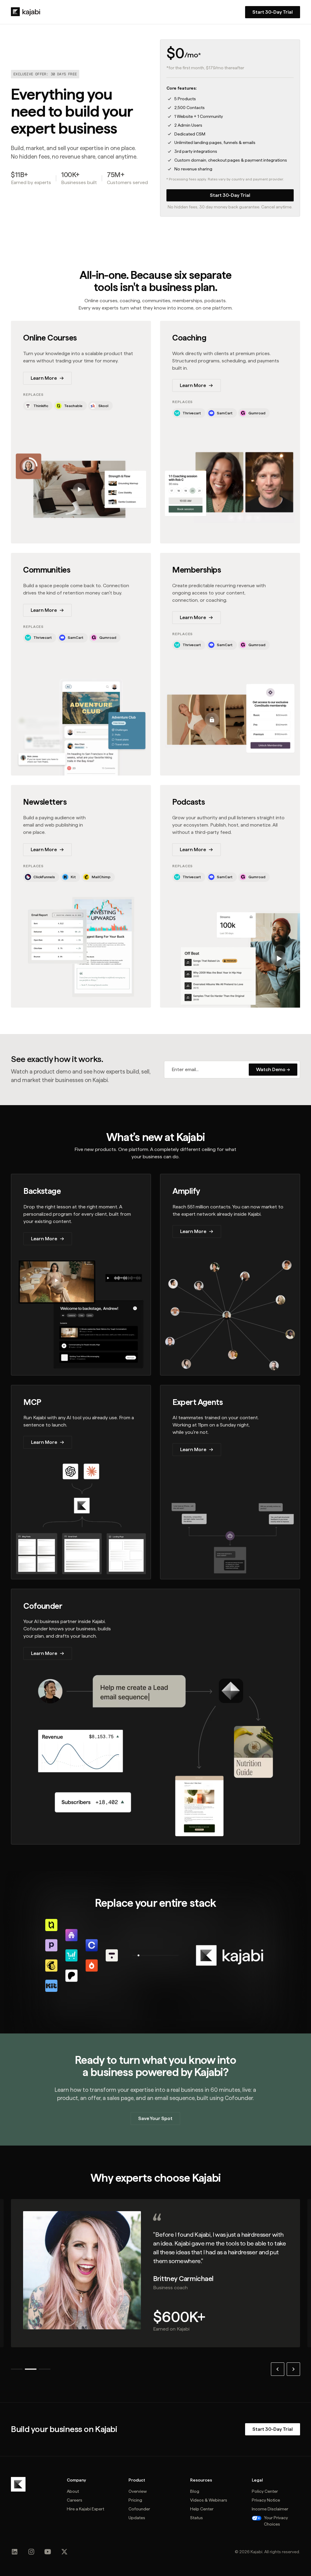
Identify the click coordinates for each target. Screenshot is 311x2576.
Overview (138, 2491)
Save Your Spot (155, 2118)
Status (197, 2518)
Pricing (135, 2500)
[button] (278, 2369)
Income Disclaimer (270, 2509)
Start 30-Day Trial (230, 195)
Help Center (202, 2509)
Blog (195, 2491)
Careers (75, 2500)
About (73, 2491)
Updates (137, 2518)
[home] (26, 12)
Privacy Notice (266, 2500)
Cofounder (139, 2509)
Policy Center (265, 2491)
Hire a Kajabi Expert (85, 2509)
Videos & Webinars (209, 2500)
